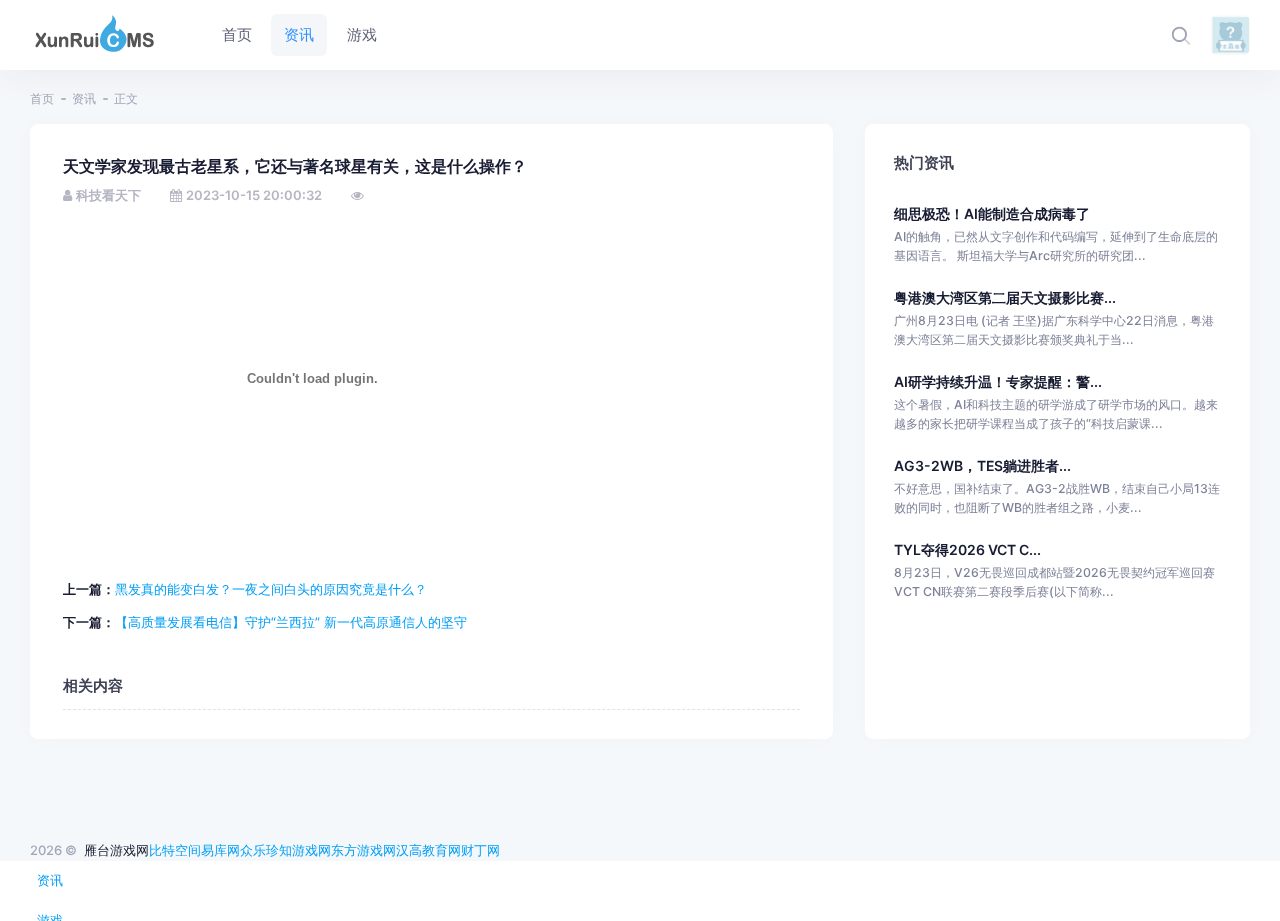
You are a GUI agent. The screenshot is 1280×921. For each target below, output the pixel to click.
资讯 (84, 98)
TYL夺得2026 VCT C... (967, 549)
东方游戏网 (363, 850)
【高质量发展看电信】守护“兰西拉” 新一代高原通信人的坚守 (291, 622)
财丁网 (480, 850)
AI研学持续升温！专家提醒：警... (998, 381)
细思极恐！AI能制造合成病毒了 (992, 213)
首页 (42, 98)
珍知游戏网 (298, 850)
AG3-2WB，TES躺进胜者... (982, 465)
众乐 (253, 850)
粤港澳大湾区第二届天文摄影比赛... (1005, 297)
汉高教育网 (428, 850)
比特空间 (175, 850)
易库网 (220, 850)
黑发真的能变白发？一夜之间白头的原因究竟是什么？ (271, 589)
